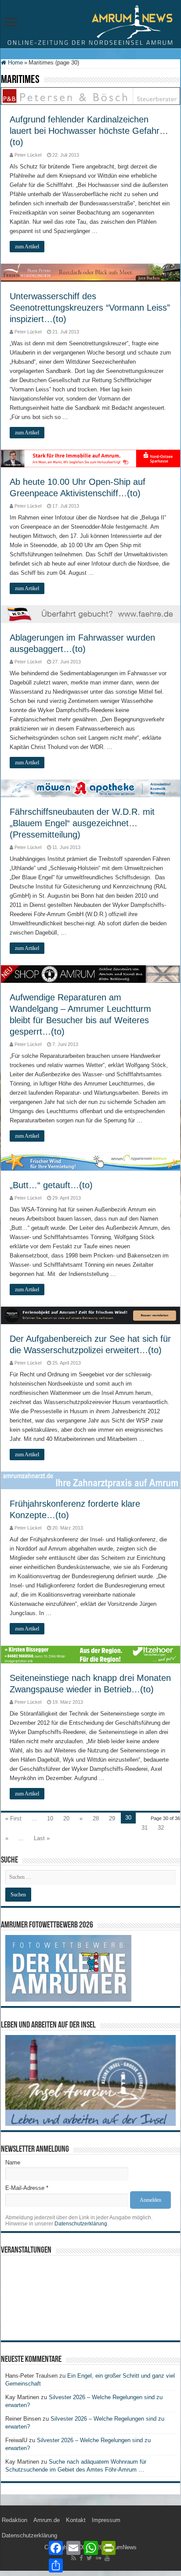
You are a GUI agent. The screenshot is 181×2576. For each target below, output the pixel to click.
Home (14, 63)
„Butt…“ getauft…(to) (51, 1185)
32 (161, 1828)
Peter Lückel (28, 155)
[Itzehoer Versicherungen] (90, 1654)
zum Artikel (27, 247)
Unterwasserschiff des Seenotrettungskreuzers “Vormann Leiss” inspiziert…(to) (90, 308)
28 (96, 1818)
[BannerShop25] (90, 974)
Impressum (106, 2520)
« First (13, 1818)
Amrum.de (47, 2520)
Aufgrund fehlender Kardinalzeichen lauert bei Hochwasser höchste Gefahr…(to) (89, 131)
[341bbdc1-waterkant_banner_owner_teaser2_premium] (90, 1315)
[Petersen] (90, 96)
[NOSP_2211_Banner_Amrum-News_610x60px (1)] (90, 458)
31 (145, 1828)
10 (50, 1818)
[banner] (90, 1480)
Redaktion (14, 2520)
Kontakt (76, 2520)
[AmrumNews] (90, 25)
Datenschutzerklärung (81, 2224)
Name (13, 2162)
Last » (42, 1838)
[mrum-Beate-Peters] (90, 272)
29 (112, 1818)
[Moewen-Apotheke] (90, 788)
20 (66, 1818)
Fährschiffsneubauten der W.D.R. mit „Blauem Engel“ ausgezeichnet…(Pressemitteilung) (82, 823)
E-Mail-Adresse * (27, 2188)
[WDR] (90, 614)
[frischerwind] (90, 1162)
